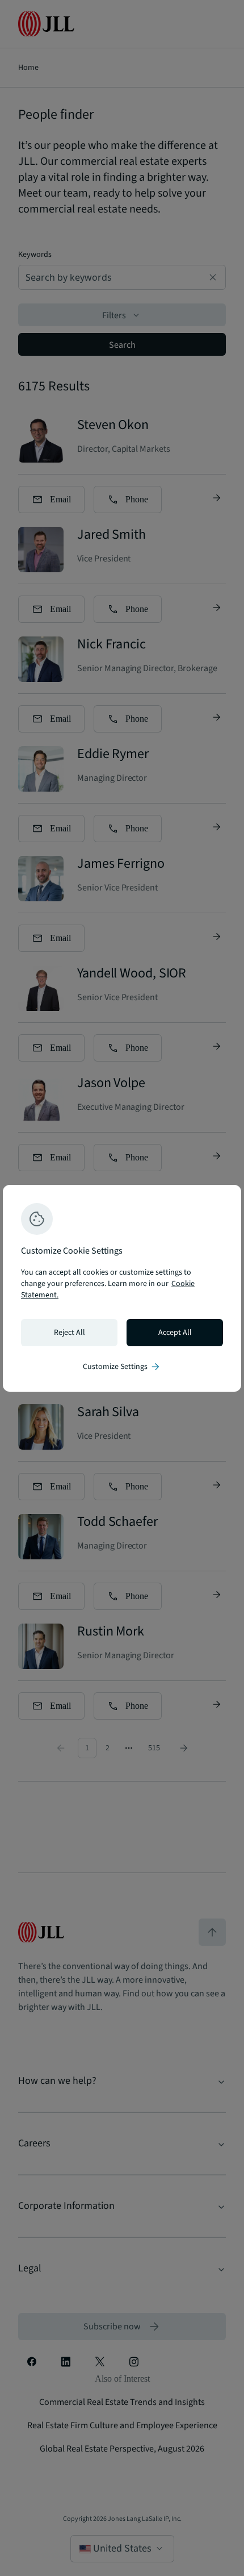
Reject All (70, 1333)
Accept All (175, 1333)
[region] (122, 1288)
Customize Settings (122, 1367)
